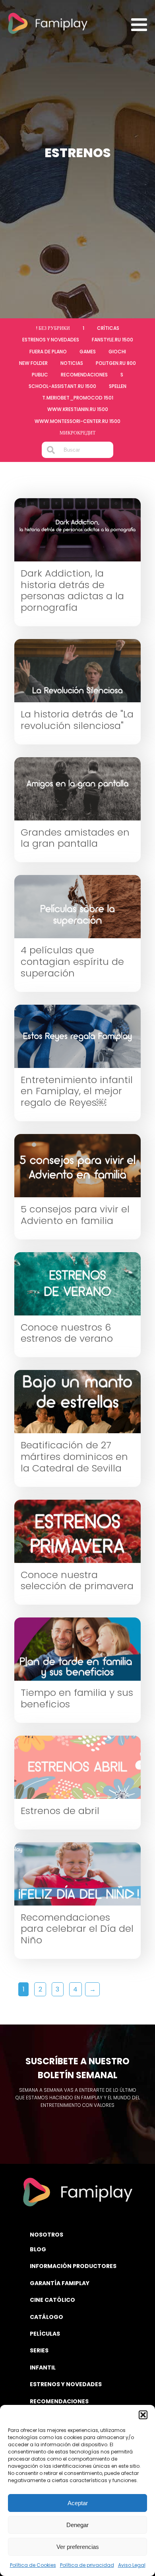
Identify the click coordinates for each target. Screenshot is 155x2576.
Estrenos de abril (60, 1811)
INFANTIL (43, 2368)
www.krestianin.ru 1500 (78, 409)
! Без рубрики (53, 328)
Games (88, 352)
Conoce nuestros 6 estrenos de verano (67, 1333)
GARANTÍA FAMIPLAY (60, 2283)
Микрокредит (77, 433)
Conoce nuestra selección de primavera (77, 1581)
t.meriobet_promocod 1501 (78, 398)
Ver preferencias (78, 2547)
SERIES (39, 2350)
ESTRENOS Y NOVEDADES (66, 2384)
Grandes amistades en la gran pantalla (75, 838)
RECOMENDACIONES (59, 2401)
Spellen (118, 386)
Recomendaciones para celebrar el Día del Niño (77, 1929)
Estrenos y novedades (51, 340)
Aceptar (78, 2503)
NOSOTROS (46, 2235)
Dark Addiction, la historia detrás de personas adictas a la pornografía (72, 591)
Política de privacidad (87, 2565)
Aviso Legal (132, 2565)
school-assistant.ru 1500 (62, 386)
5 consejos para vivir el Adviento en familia (75, 1215)
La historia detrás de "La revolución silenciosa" (77, 720)
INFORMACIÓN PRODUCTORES (73, 2266)
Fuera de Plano (48, 352)
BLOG (38, 2249)
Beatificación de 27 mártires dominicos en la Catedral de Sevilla (74, 1457)
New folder (33, 363)
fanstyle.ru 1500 (112, 340)
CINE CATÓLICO (52, 2300)
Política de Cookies (33, 2565)
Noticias (72, 363)
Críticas (108, 328)
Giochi (117, 352)
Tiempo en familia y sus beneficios (77, 1699)
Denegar (77, 2525)
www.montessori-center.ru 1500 (77, 421)
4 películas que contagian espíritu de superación (72, 962)
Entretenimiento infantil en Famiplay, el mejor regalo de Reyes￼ (77, 1091)
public (40, 375)
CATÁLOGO (46, 2317)
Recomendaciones (84, 375)
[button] (143, 2415)
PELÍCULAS (45, 2334)
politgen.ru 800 (116, 363)
